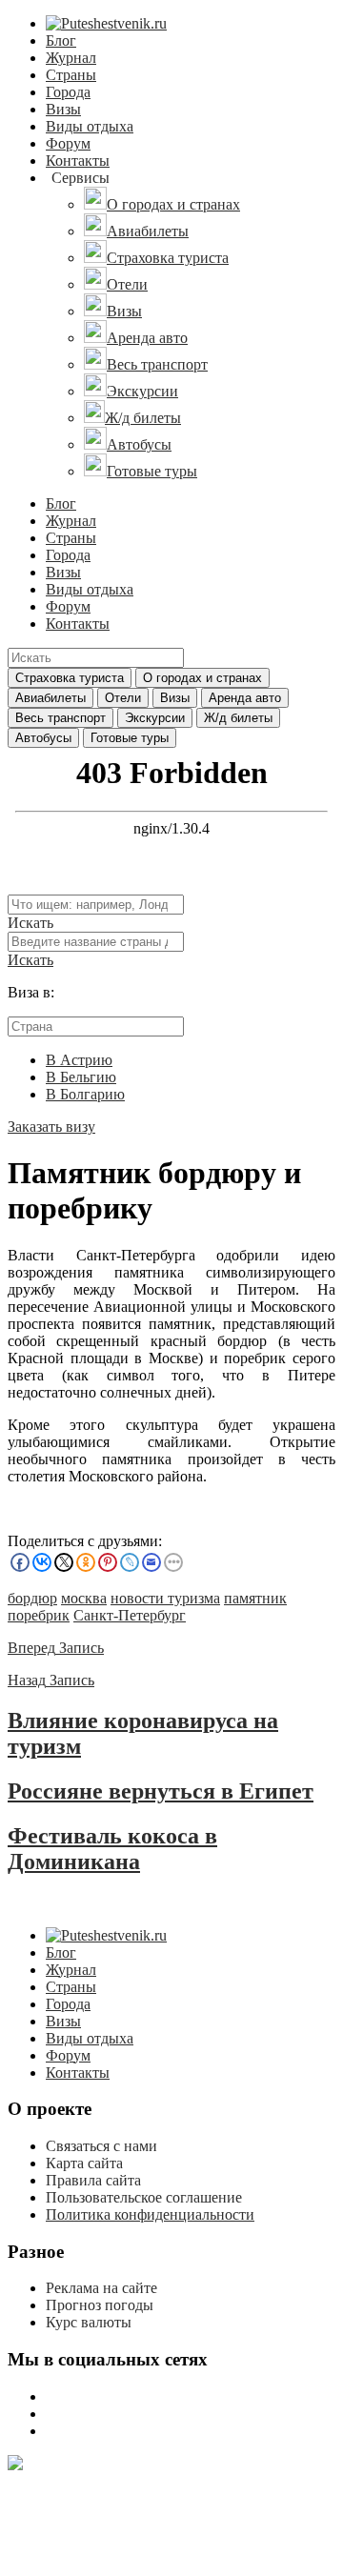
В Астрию (79, 1060)
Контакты (78, 161)
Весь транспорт (61, 718)
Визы (63, 109)
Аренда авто (245, 698)
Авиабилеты (50, 698)
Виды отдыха (90, 126)
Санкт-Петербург (130, 1615)
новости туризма (165, 1598)
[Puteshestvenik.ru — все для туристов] (106, 23)
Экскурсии (155, 718)
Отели (123, 698)
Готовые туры (130, 738)
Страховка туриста (70, 678)
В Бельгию (81, 1077)
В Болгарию (85, 1094)
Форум (68, 143)
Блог (61, 40)
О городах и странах (202, 678)
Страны (71, 75)
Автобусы (43, 738)
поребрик (39, 1615)
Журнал (71, 58)
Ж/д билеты (238, 718)
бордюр (32, 1598)
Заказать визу (51, 1127)
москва (84, 1598)
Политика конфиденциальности (150, 2214)
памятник (255, 1598)
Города (68, 92)
